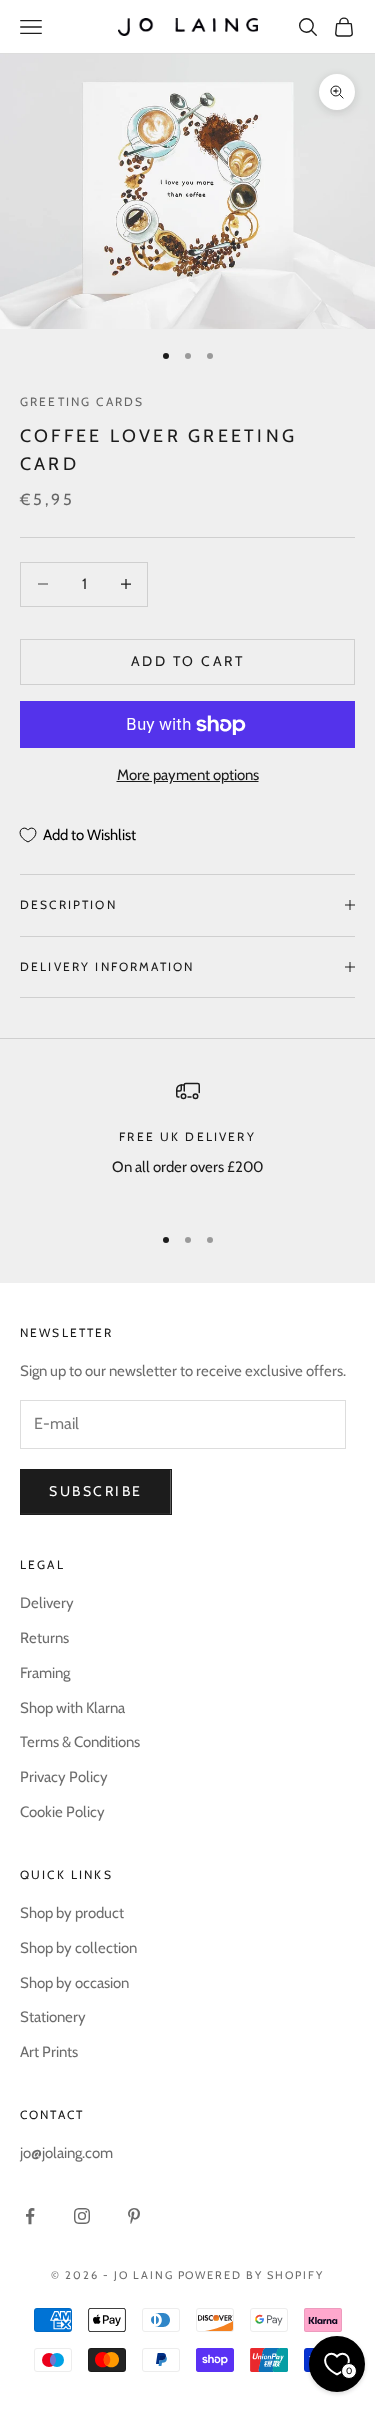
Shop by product (72, 1913)
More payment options (188, 775)
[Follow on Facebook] (30, 2216)
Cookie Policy (62, 1812)
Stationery (53, 2017)
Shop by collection (78, 1948)
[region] (187, 1142)
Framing (45, 1673)
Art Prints (49, 2052)
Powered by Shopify (251, 2275)
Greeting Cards (82, 401)
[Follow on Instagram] (82, 2216)
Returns (44, 1638)
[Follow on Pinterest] (134, 2216)
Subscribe (96, 1491)
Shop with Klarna (72, 1708)
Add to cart (188, 661)
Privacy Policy (64, 1777)
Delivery (47, 1603)
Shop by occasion (74, 1983)
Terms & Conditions (80, 1742)
